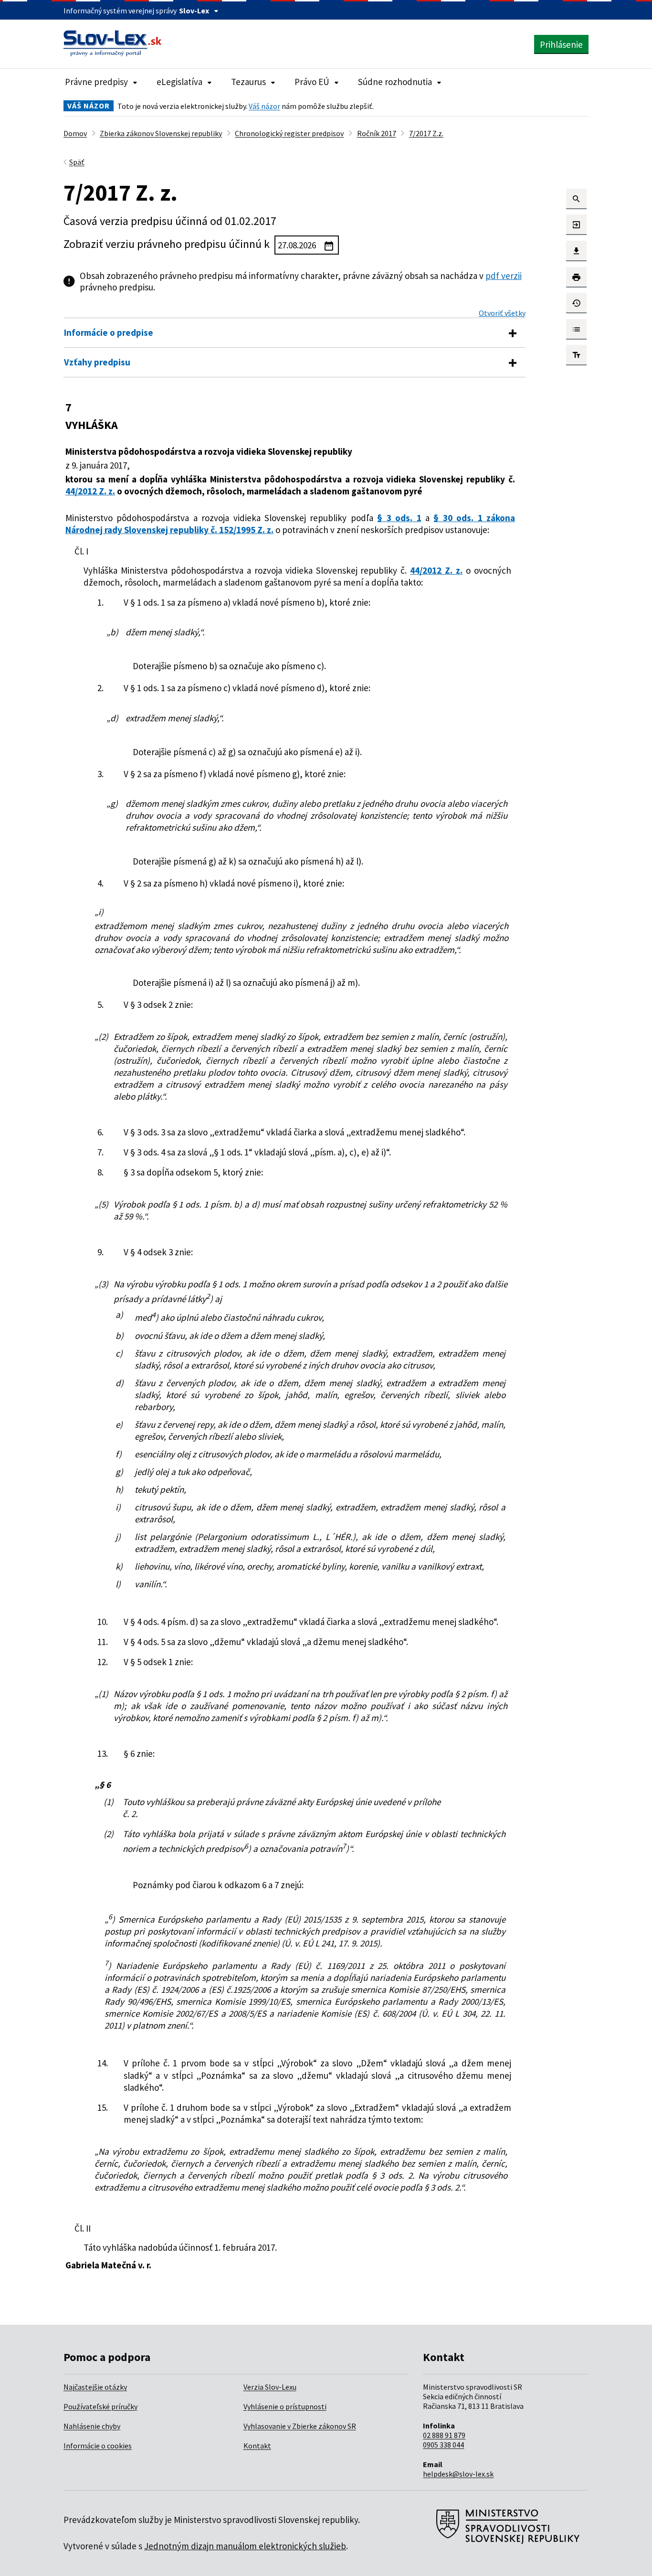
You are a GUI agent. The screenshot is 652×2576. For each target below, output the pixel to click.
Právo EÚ (312, 82)
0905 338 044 (443, 2445)
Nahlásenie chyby (92, 2426)
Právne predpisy (96, 82)
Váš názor (264, 106)
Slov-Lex (194, 11)
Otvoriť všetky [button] (502, 313)
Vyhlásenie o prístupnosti (285, 2406)
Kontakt (257, 2446)
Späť (77, 162)
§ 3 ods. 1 (399, 518)
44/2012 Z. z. (90, 491)
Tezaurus (248, 82)
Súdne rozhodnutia (395, 82)
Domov (75, 133)
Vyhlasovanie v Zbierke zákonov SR (300, 2426)
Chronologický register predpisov (289, 133)
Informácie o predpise (109, 332)
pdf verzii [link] (504, 276)
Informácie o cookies (98, 2446)
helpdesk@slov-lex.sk (458, 2474)
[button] (576, 199)
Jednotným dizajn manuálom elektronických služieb (245, 2546)
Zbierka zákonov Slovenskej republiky (161, 133)
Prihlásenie (561, 44)
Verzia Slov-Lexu (270, 2387)
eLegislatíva (179, 82)
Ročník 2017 (377, 133)
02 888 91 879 (444, 2435)
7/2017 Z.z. (426, 133)
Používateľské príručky (100, 2406)
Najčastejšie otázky (95, 2387)
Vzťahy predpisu (97, 362)
